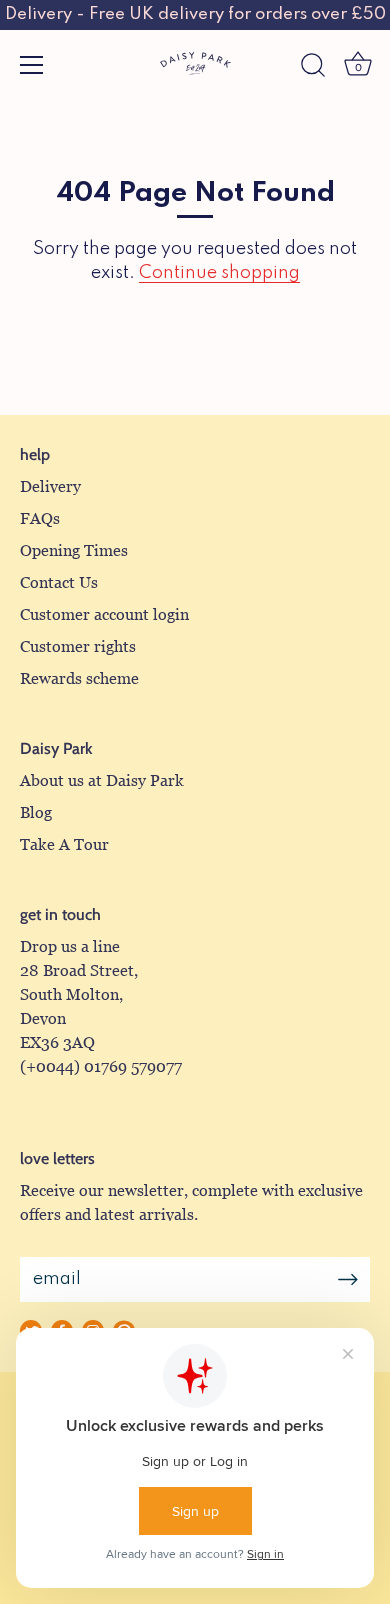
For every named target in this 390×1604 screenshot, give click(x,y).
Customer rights (78, 646)
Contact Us (59, 582)
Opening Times (74, 550)
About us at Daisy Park (102, 780)
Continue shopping (219, 273)
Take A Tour (64, 844)
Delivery (50, 486)
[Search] (313, 68)
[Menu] (32, 65)
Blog (36, 812)
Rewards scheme (79, 678)
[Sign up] (348, 1279)
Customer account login (104, 614)
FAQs (40, 518)
